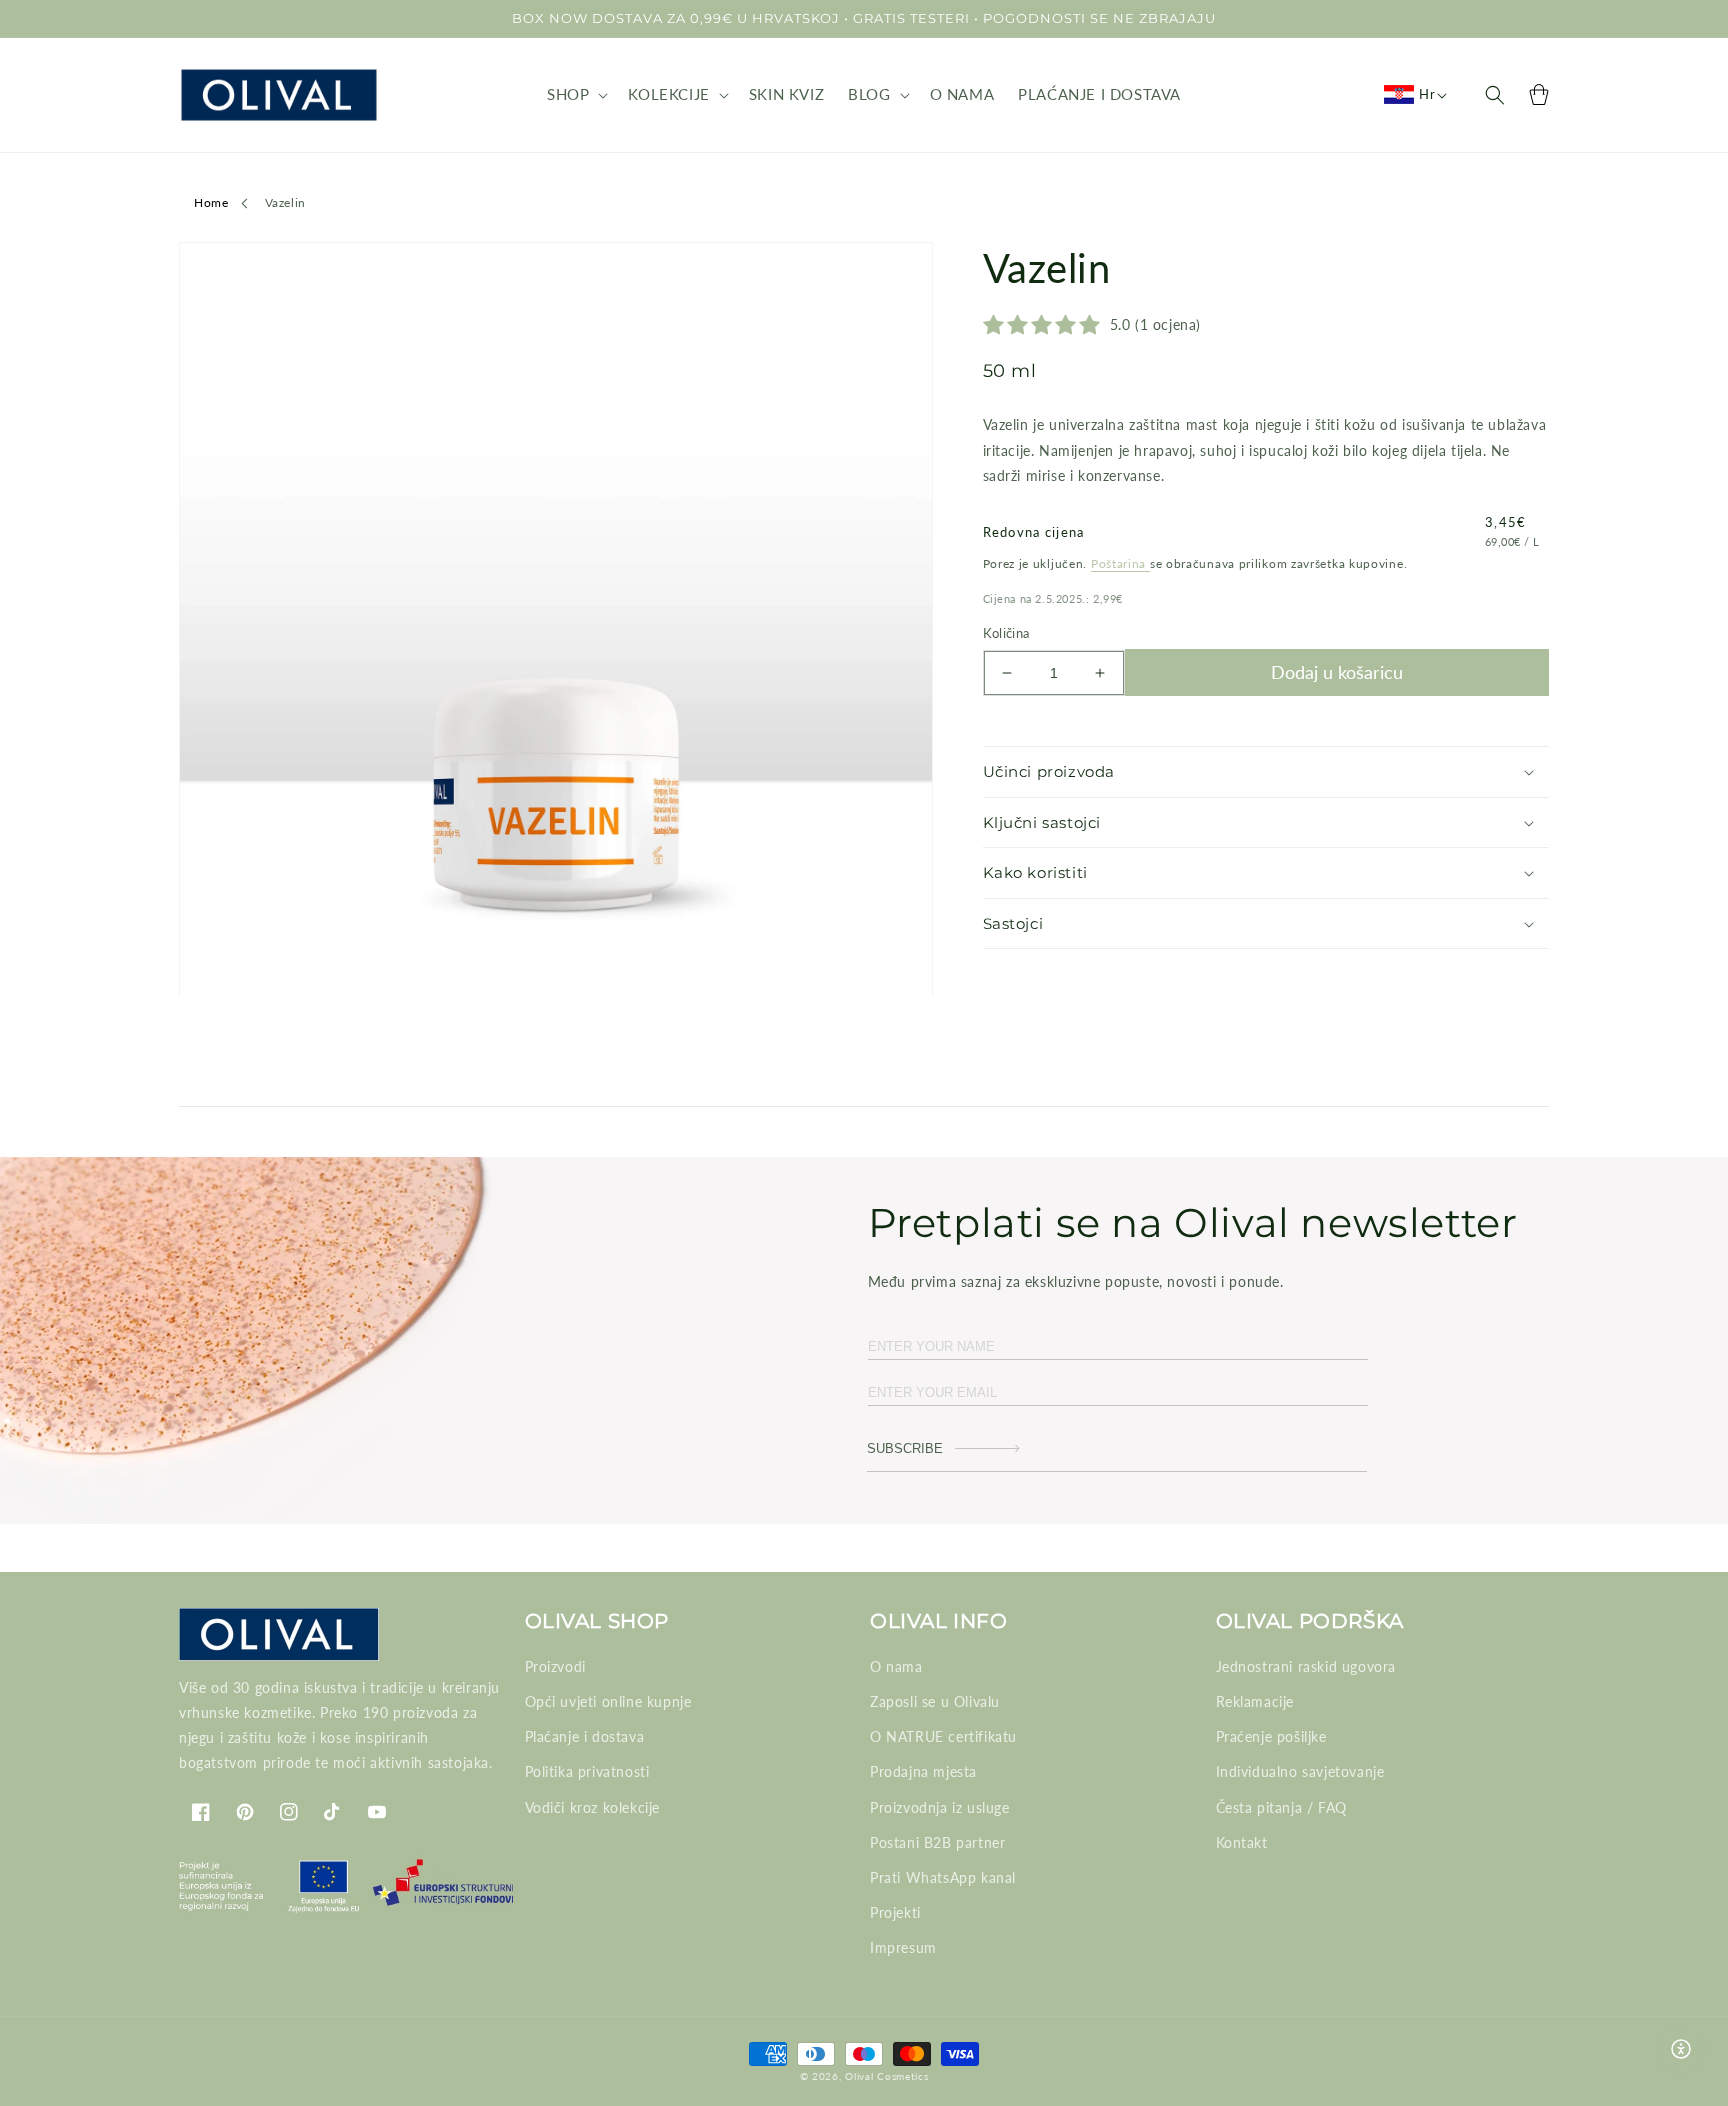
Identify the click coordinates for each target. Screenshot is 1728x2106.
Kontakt (1242, 1842)
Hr (1427, 94)
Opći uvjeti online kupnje (608, 1701)
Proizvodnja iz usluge (940, 1807)
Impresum (903, 1947)
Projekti (895, 1912)
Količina (1006, 633)
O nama (896, 1666)
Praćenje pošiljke (1271, 1736)
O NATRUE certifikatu (943, 1736)
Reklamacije (1255, 1701)
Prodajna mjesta (923, 1771)
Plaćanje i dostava (585, 1736)
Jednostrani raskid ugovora (1306, 1666)
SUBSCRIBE (905, 1448)
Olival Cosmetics (886, 2076)
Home (211, 202)
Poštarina (1120, 563)
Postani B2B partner (937, 1842)
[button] (575, 95)
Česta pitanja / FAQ (1281, 1807)
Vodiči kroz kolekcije (593, 1807)
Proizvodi (555, 1666)
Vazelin (285, 202)
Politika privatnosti (587, 1771)
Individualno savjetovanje (1300, 1771)
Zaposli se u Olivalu (935, 1701)
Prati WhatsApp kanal (943, 1877)
